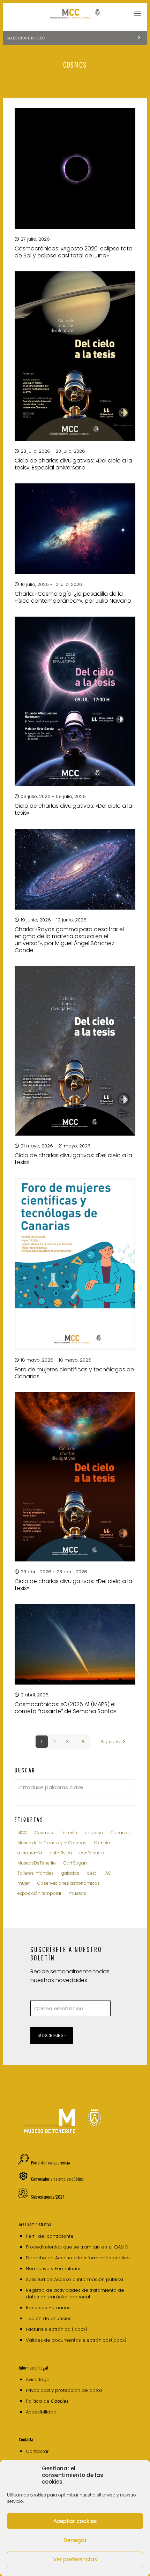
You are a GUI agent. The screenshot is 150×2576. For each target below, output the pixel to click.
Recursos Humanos (48, 2308)
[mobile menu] (137, 14)
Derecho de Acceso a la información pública (78, 2258)
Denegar (75, 2540)
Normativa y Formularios (54, 2269)
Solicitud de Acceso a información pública (74, 2279)
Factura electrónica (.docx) (57, 2329)
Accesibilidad (41, 2412)
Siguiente (111, 1742)
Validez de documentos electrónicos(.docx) (76, 2340)
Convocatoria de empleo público (57, 2179)
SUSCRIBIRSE (52, 2035)
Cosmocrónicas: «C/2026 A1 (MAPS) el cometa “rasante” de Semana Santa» (65, 1708)
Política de (47, 2401)
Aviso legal (38, 2379)
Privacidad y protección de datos (64, 2390)
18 (82, 1742)
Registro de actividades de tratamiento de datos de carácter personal (75, 2293)
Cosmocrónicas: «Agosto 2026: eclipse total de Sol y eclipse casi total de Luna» (74, 252)
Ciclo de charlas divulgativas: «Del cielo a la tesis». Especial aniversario (73, 464)
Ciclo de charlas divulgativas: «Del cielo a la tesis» (73, 809)
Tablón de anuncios (49, 2318)
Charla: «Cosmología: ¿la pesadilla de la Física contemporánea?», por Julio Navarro (73, 597)
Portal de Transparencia (51, 2163)
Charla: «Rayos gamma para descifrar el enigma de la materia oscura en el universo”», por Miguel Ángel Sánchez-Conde (69, 940)
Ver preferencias (75, 2559)
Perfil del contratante (50, 2236)
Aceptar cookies (75, 2521)
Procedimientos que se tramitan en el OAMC (77, 2247)
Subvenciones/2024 (48, 2197)
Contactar (37, 2451)
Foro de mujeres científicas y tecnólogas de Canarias (74, 1373)
